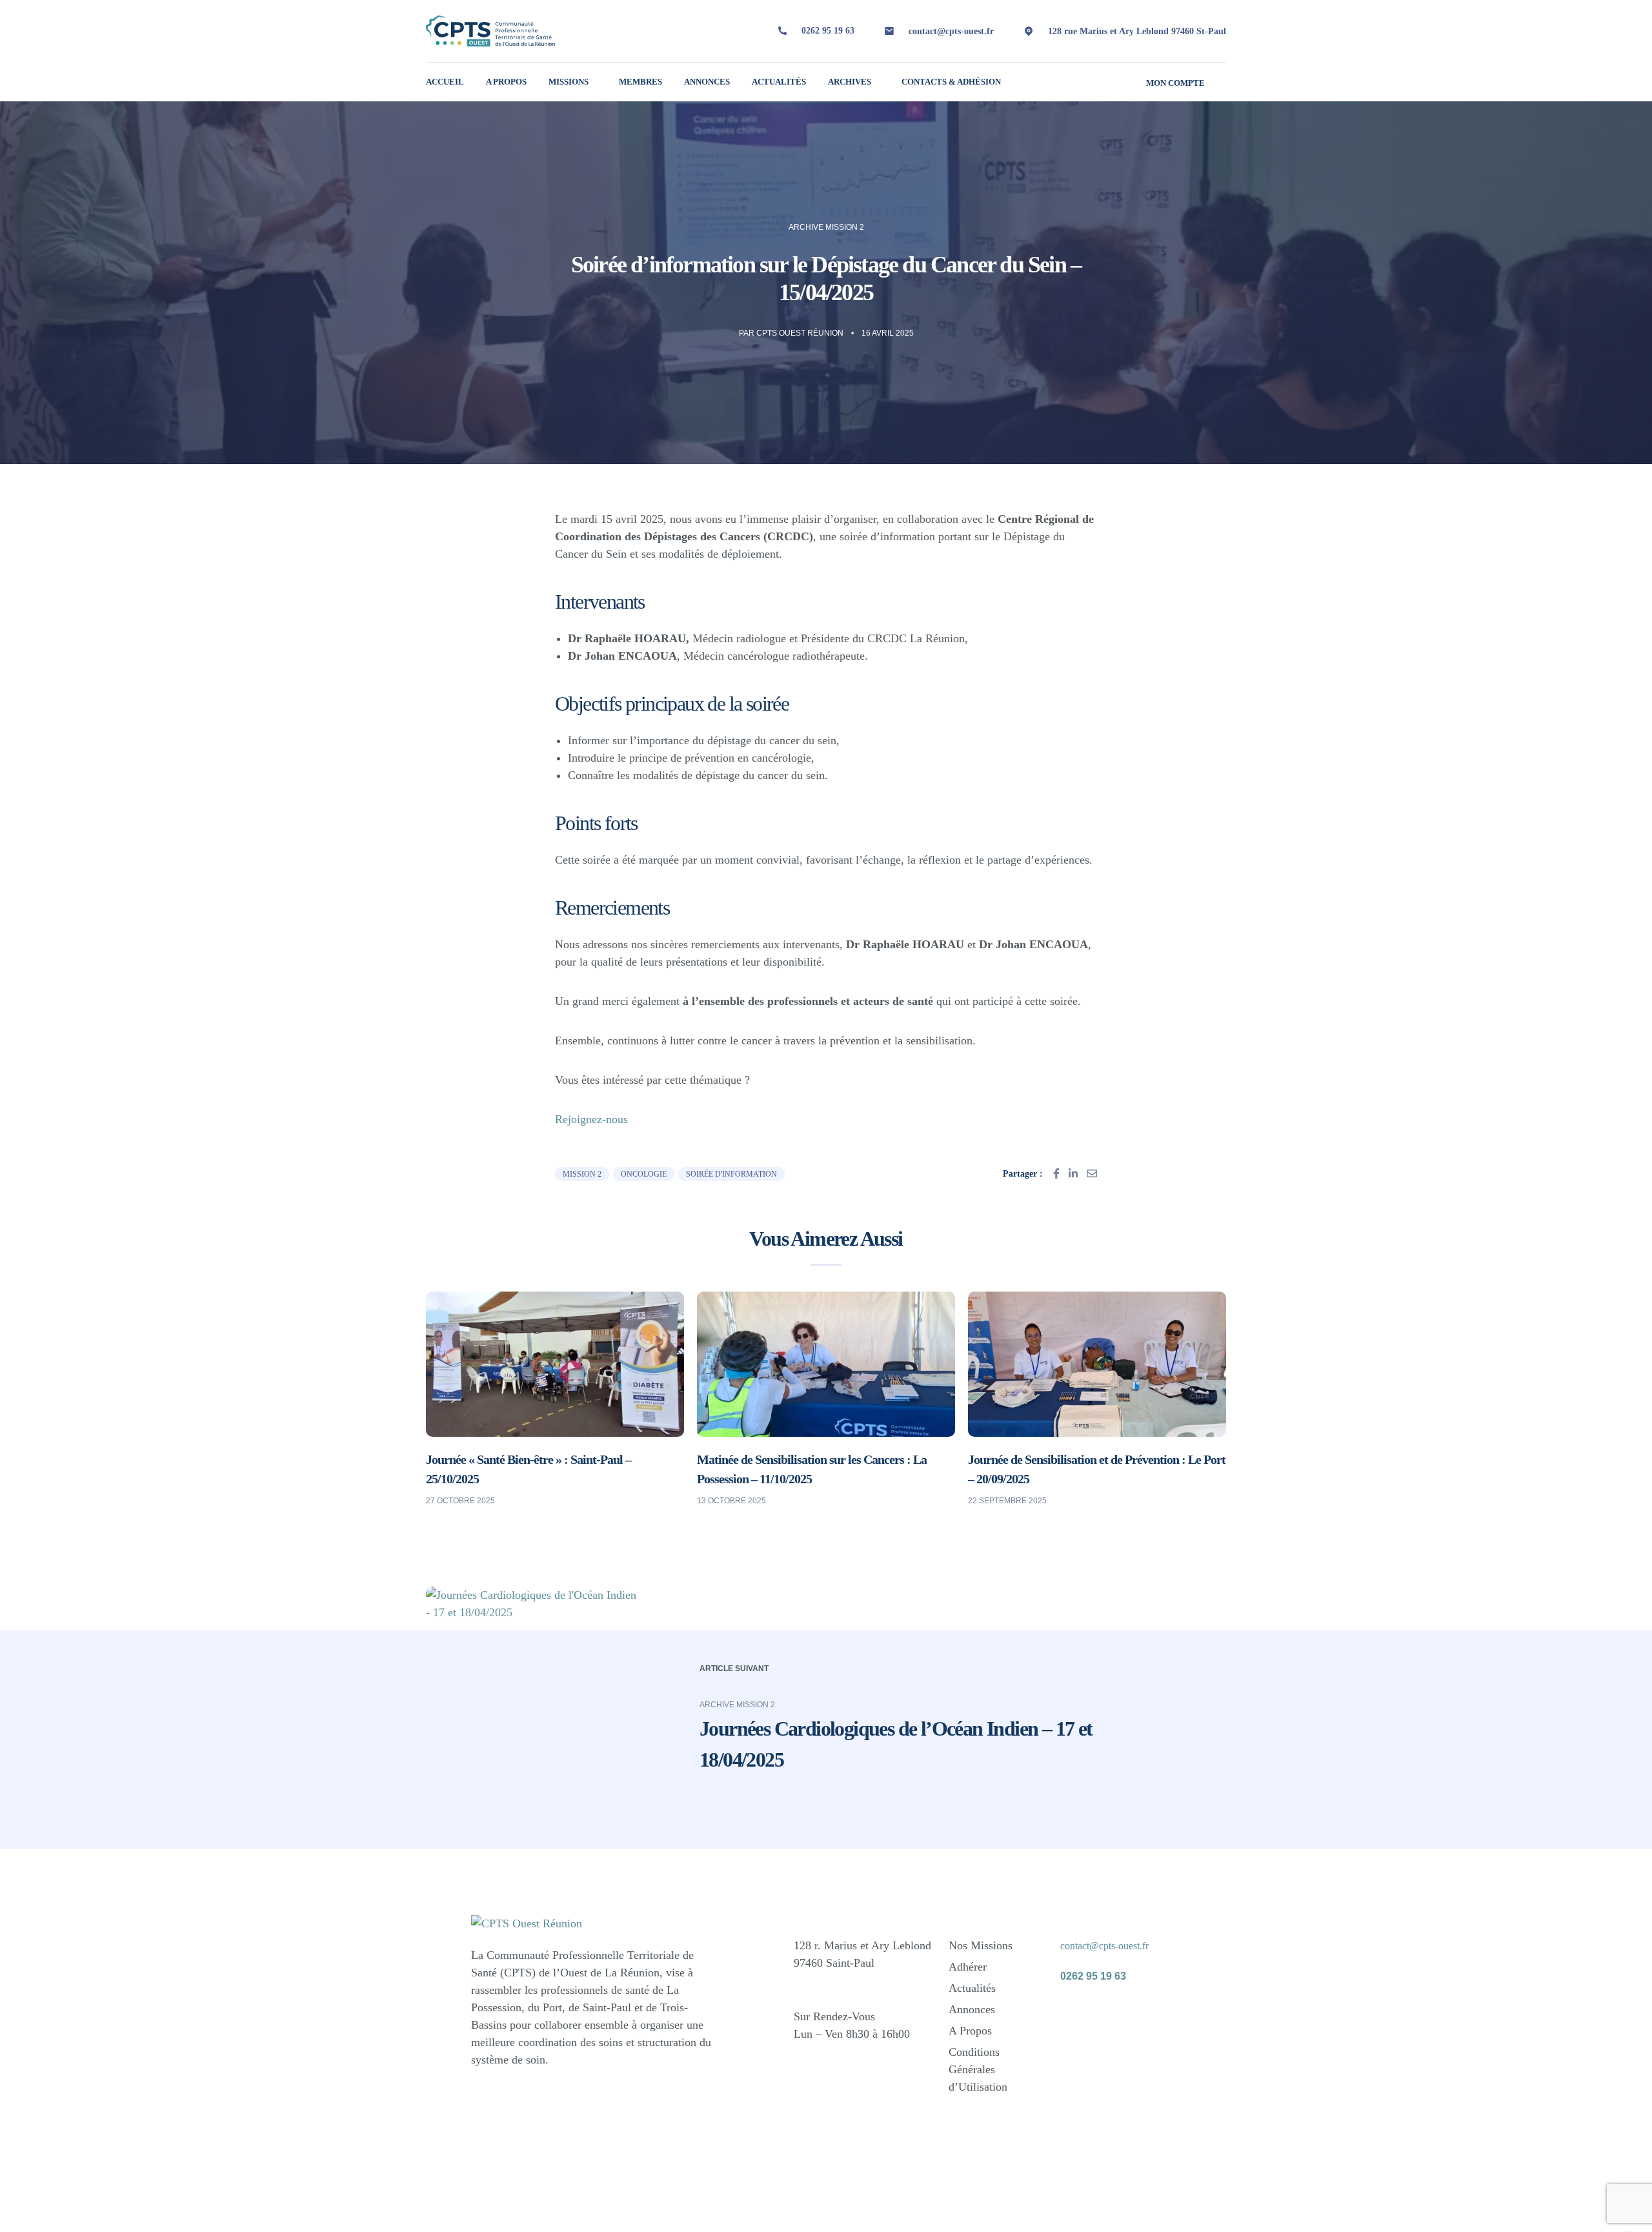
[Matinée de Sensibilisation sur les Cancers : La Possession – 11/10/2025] (826, 1363)
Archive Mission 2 (826, 227)
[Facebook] (1076, 2014)
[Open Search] (1221, 82)
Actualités (779, 82)
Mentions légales (1007, 2200)
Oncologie (644, 1174)
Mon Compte (1175, 83)
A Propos (506, 82)
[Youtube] (1076, 2051)
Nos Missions (981, 1945)
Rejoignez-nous (591, 1119)
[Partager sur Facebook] (1056, 1173)
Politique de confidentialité (1110, 2200)
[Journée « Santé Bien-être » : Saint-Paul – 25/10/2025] (555, 1363)
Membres (640, 82)
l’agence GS (650, 2207)
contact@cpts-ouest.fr (951, 31)
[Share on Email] (1092, 1173)
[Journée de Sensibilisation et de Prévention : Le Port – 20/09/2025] (1097, 1363)
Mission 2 (582, 1174)
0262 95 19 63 (828, 31)
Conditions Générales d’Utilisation (978, 2069)
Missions (569, 82)
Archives (850, 82)
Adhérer (968, 1967)
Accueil (445, 82)
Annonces (707, 82)
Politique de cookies (1143, 2212)
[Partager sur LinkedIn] (1073, 1173)
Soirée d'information (731, 1174)
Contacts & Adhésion (951, 82)
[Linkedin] (1122, 2014)
